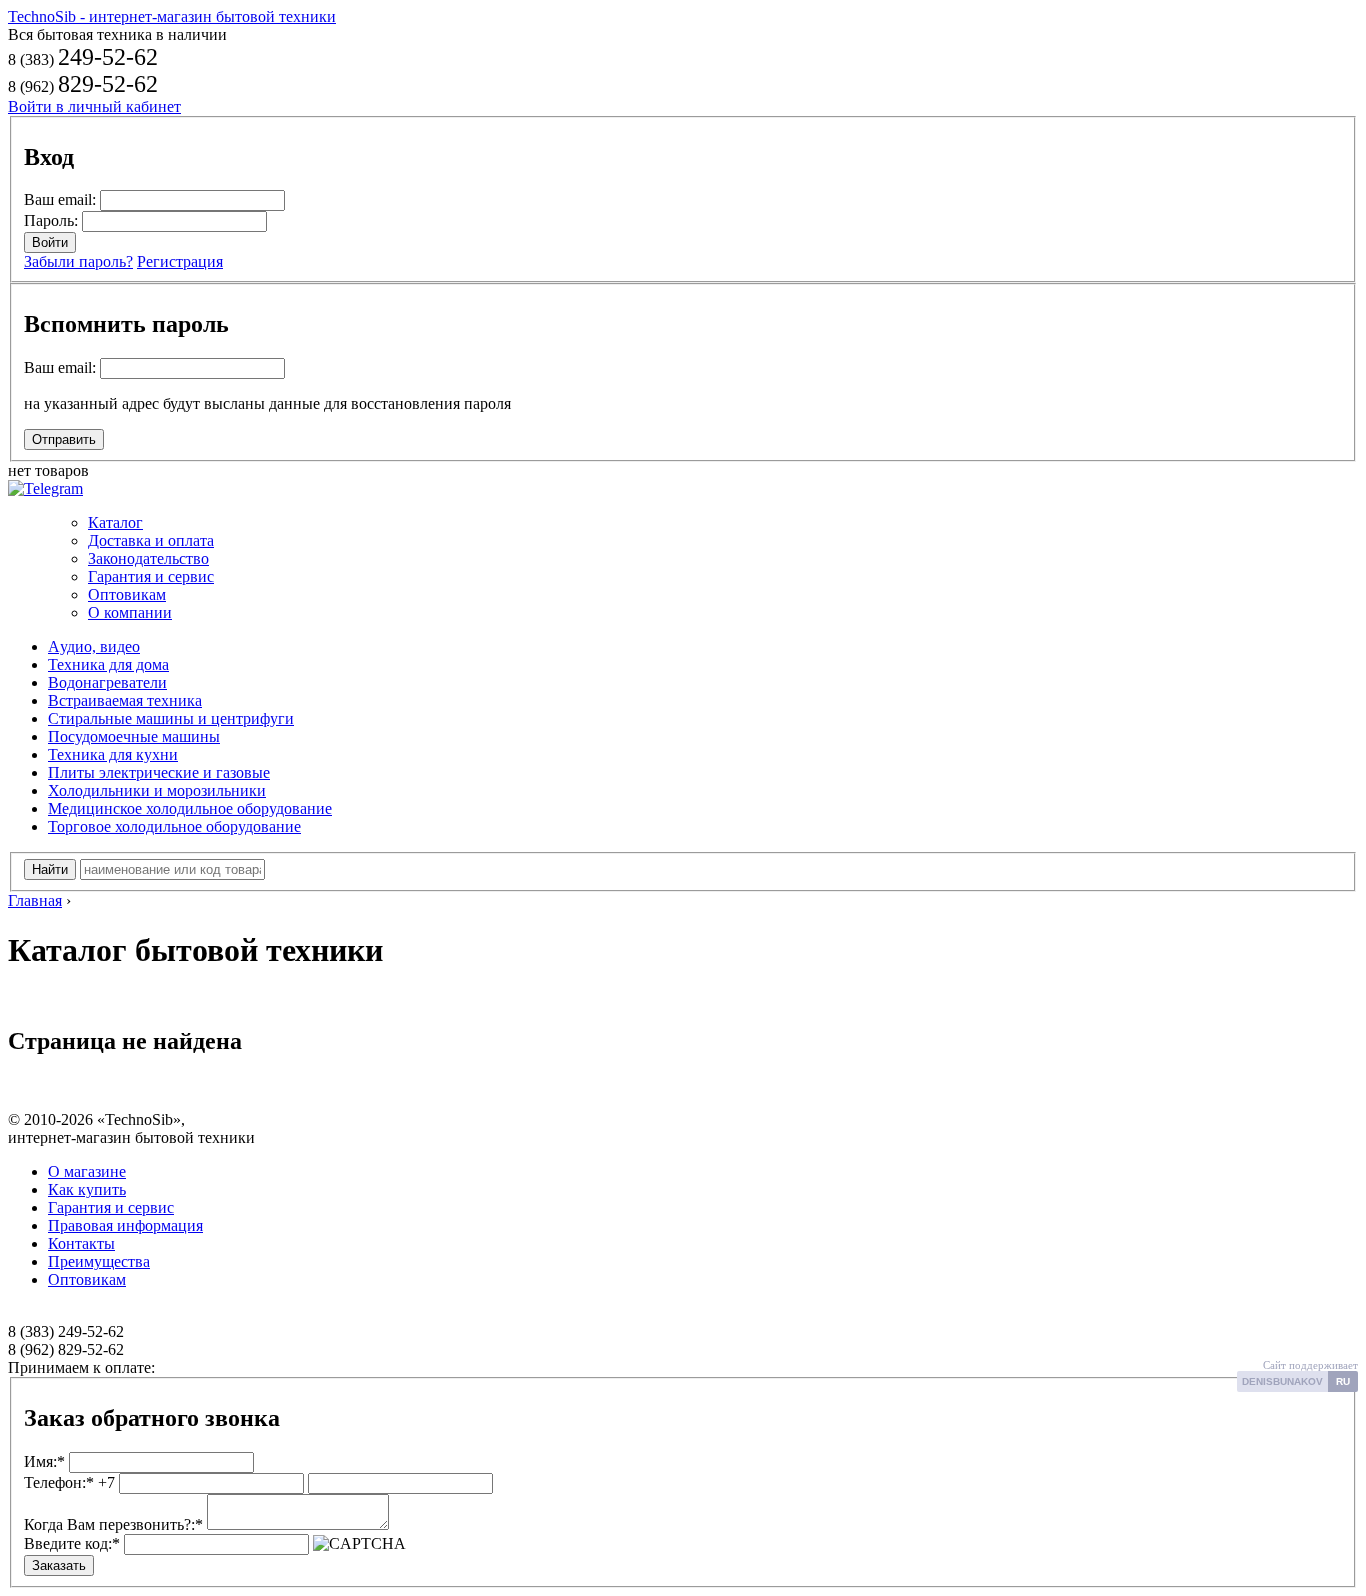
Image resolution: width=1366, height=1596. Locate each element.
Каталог (115, 522)
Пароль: (51, 220)
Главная (35, 900)
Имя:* (44, 1461)
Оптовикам (127, 594)
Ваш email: (60, 199)
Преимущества (99, 1261)
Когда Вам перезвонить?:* (113, 1524)
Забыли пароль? (78, 261)
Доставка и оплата (151, 540)
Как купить (87, 1189)
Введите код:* (72, 1543)
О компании (130, 612)
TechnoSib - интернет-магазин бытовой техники (172, 16)
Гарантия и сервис (151, 576)
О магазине (87, 1171)
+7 (69, 1482)
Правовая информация (125, 1225)
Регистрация (180, 261)
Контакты (81, 1243)
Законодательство (148, 558)
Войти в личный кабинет (94, 106)
